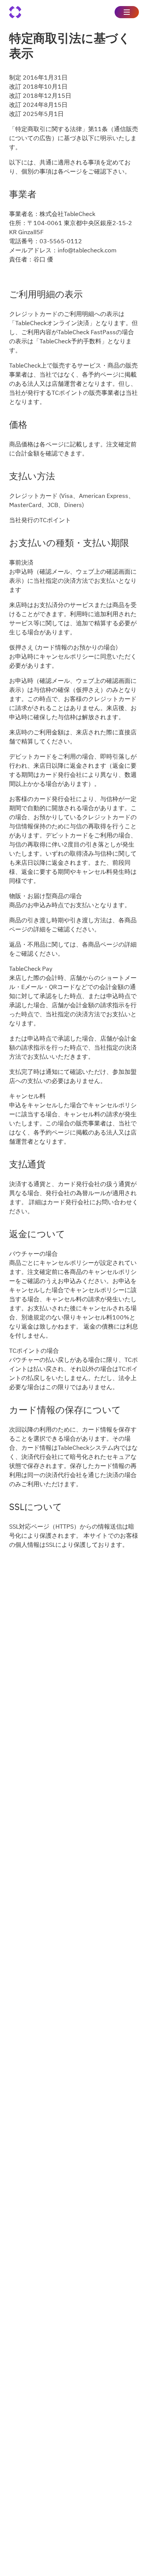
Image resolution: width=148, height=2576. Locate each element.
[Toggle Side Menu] (127, 12)
